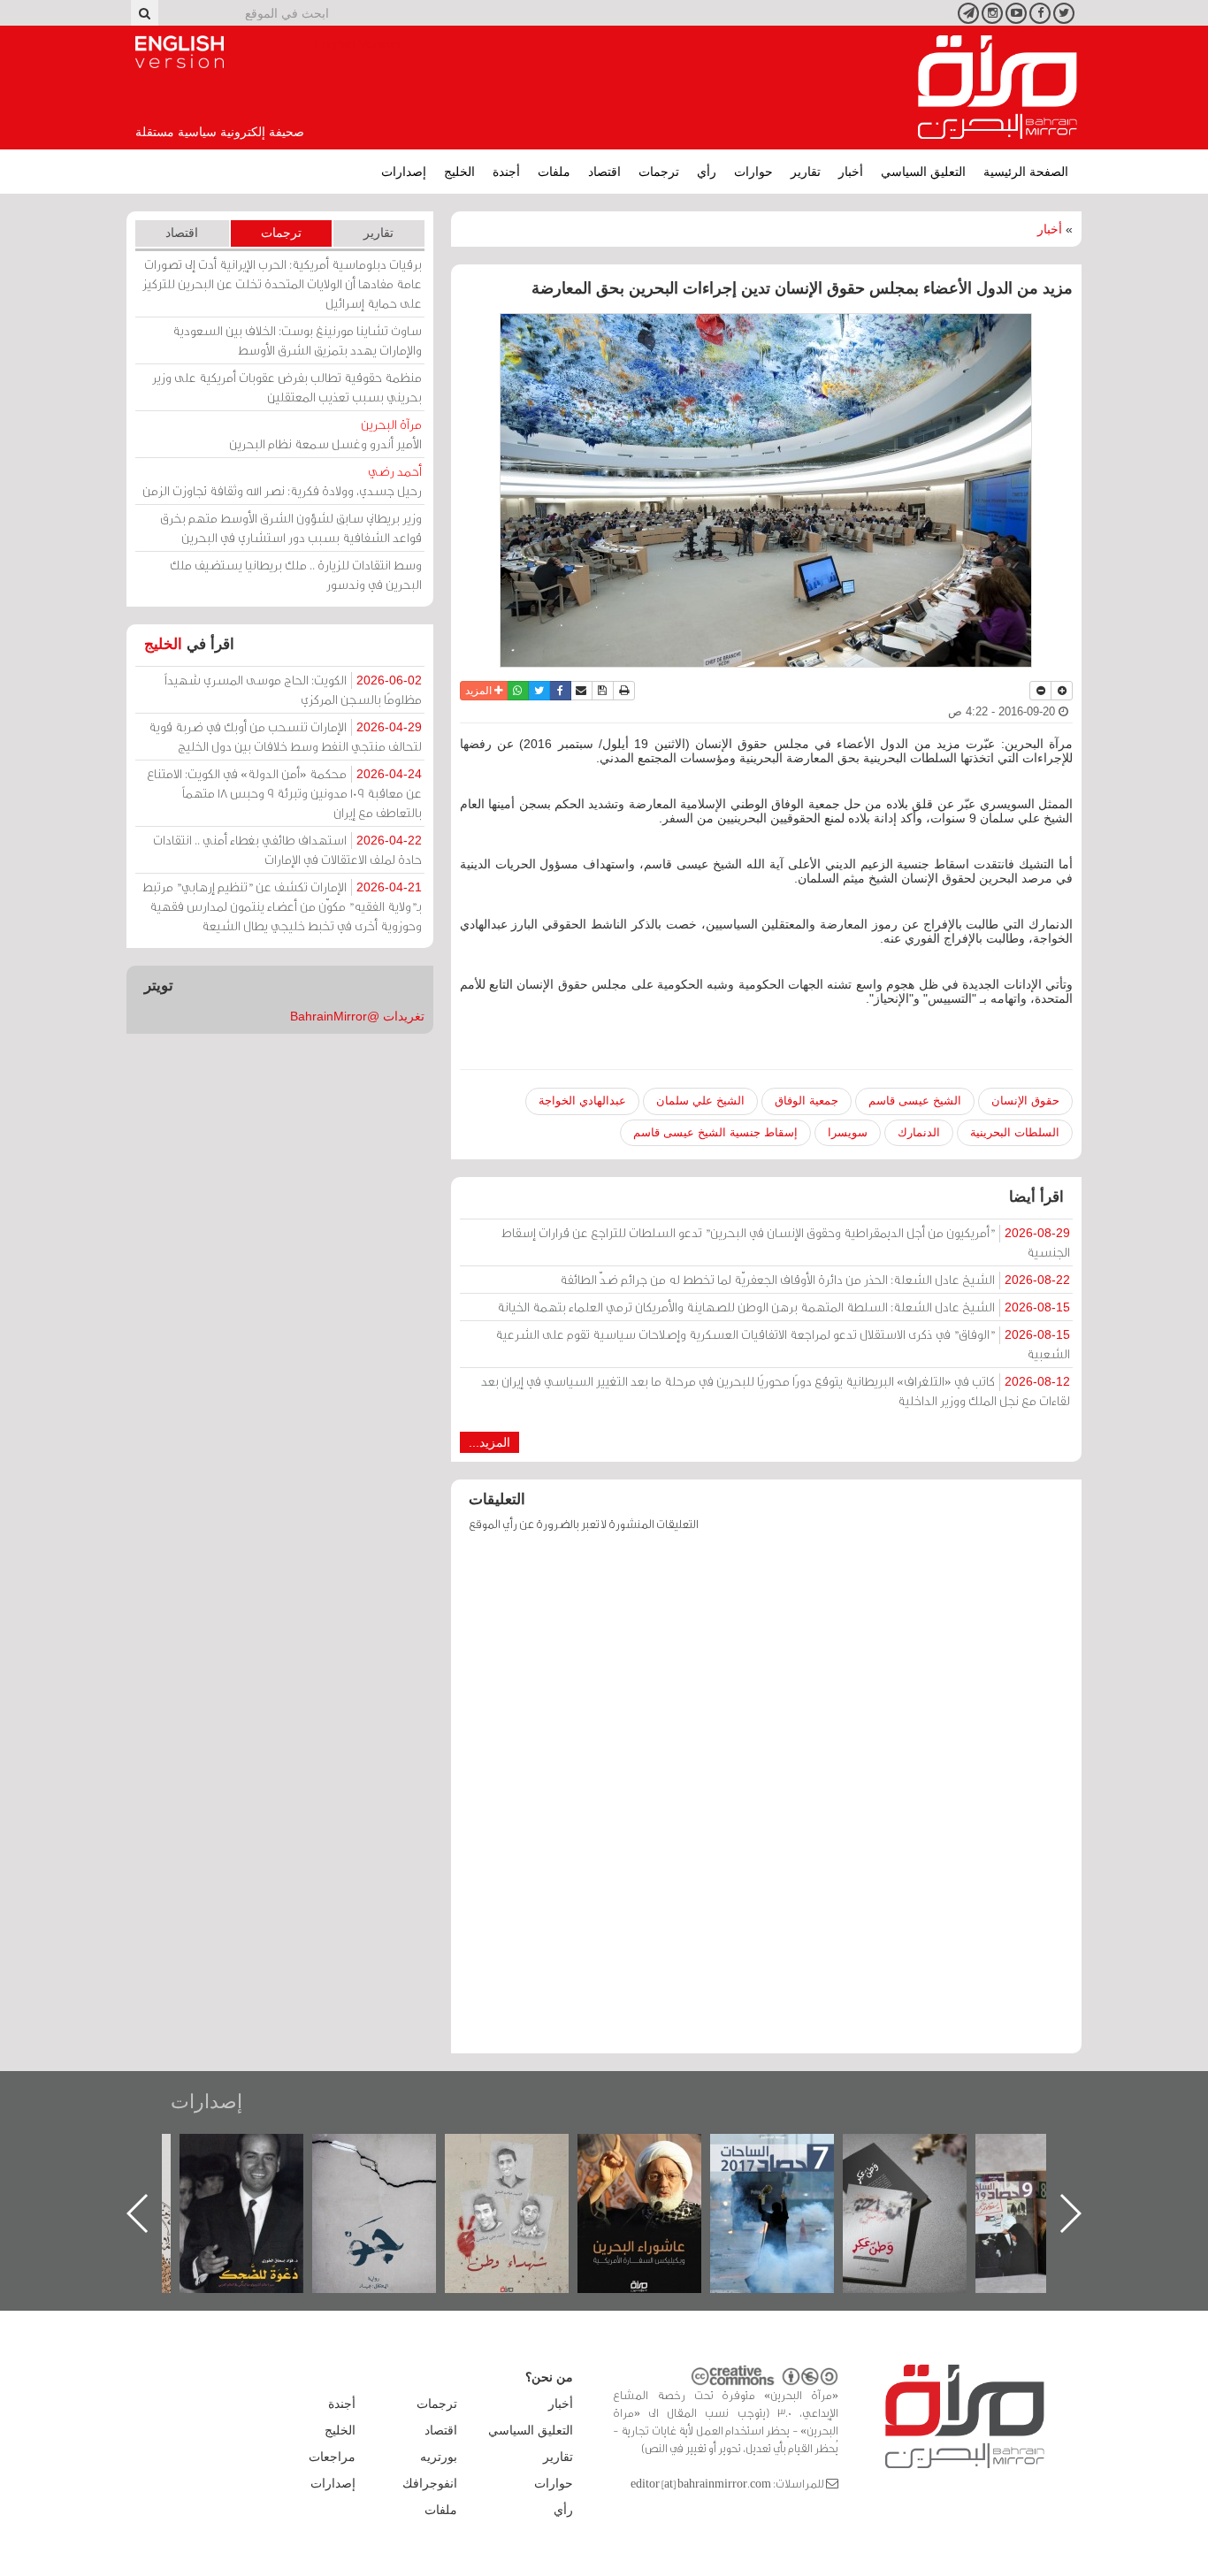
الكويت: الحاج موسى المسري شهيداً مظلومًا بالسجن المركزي (293, 689)
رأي (707, 172)
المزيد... (489, 1442)
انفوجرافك (430, 2483)
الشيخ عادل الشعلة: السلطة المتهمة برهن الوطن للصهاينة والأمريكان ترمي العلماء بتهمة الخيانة (784, 1307)
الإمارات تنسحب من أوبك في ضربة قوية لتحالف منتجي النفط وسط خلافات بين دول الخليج (285, 736)
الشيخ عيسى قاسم (915, 1101)
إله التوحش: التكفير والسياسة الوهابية (252, 2163)
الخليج (459, 172)
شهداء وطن (650, 2153)
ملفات (554, 172)
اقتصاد (604, 172)
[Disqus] (766, 1801)
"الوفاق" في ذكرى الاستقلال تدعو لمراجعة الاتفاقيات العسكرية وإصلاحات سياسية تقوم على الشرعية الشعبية (783, 1344)
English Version (180, 52)
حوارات (753, 172)
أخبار (851, 172)
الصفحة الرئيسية (1026, 172)
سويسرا (848, 1132)
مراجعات (332, 2457)
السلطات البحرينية (1015, 1132)
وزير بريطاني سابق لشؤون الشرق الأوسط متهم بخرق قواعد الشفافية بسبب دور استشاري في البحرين (291, 527)
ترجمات (659, 172)
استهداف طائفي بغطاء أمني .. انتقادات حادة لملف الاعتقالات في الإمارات (287, 849)
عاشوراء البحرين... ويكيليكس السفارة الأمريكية (782, 2174)
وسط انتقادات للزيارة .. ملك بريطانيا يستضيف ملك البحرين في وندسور (296, 574)
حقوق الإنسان (1025, 1101)
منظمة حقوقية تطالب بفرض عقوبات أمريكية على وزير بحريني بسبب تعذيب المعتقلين (287, 387)
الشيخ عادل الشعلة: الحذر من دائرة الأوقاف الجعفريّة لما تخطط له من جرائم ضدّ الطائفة (815, 1279)
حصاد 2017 (914, 2153)
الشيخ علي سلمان (700, 1101)
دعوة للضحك (384, 2153)
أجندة (506, 172)
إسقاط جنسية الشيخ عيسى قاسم (715, 1132)
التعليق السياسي (923, 172)
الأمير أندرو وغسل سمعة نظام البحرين (325, 434)
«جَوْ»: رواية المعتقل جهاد (516, 2163)
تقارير (806, 172)
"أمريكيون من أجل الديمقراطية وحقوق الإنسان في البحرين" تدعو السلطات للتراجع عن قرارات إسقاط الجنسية (786, 1242)
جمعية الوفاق (807, 1101)
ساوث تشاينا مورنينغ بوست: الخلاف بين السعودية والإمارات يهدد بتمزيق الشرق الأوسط (297, 340)
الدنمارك (919, 1132)
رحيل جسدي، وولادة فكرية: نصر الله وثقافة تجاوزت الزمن (282, 481)
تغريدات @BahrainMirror (357, 1016)
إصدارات (404, 172)
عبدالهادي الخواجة (582, 1101)
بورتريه (439, 2457)
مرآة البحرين (998, 88)
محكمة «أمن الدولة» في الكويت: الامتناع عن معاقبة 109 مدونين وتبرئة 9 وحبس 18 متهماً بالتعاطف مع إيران (284, 793)
